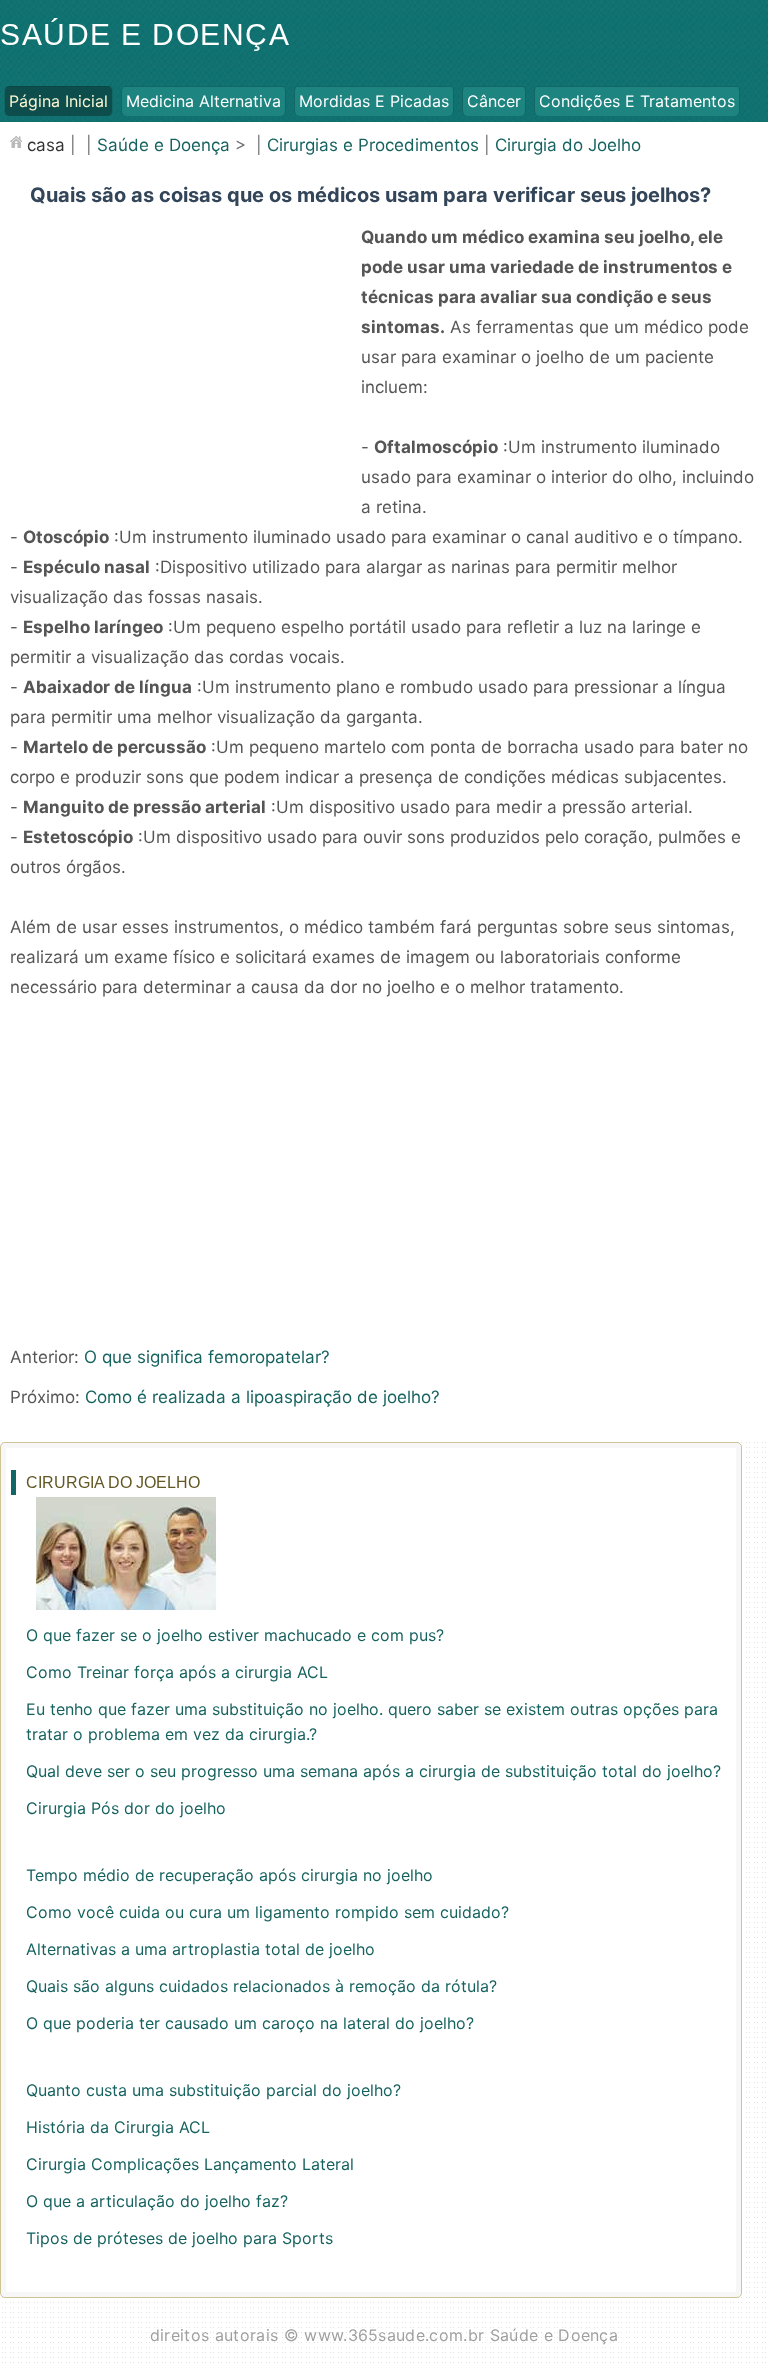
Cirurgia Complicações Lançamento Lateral (190, 2164)
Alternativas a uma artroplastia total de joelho (200, 1949)
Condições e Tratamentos (637, 101)
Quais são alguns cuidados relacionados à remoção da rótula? (261, 1986)
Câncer (494, 101)
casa (46, 145)
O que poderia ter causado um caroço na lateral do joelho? (250, 2023)
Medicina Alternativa (203, 101)
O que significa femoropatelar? (207, 1357)
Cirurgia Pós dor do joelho (126, 1808)
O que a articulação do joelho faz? (157, 2201)
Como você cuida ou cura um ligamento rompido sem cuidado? (267, 1912)
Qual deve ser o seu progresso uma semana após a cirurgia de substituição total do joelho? (373, 1771)
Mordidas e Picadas (374, 101)
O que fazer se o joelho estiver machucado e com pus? (235, 1635)
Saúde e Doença (145, 34)
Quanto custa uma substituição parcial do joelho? (213, 2090)
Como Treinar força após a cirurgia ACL (177, 1672)
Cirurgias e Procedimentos (373, 145)
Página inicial (58, 101)
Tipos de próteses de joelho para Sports (179, 2238)
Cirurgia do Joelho (568, 145)
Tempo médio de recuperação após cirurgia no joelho (229, 1875)
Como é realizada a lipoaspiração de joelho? (262, 1397)
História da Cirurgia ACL (118, 2127)
